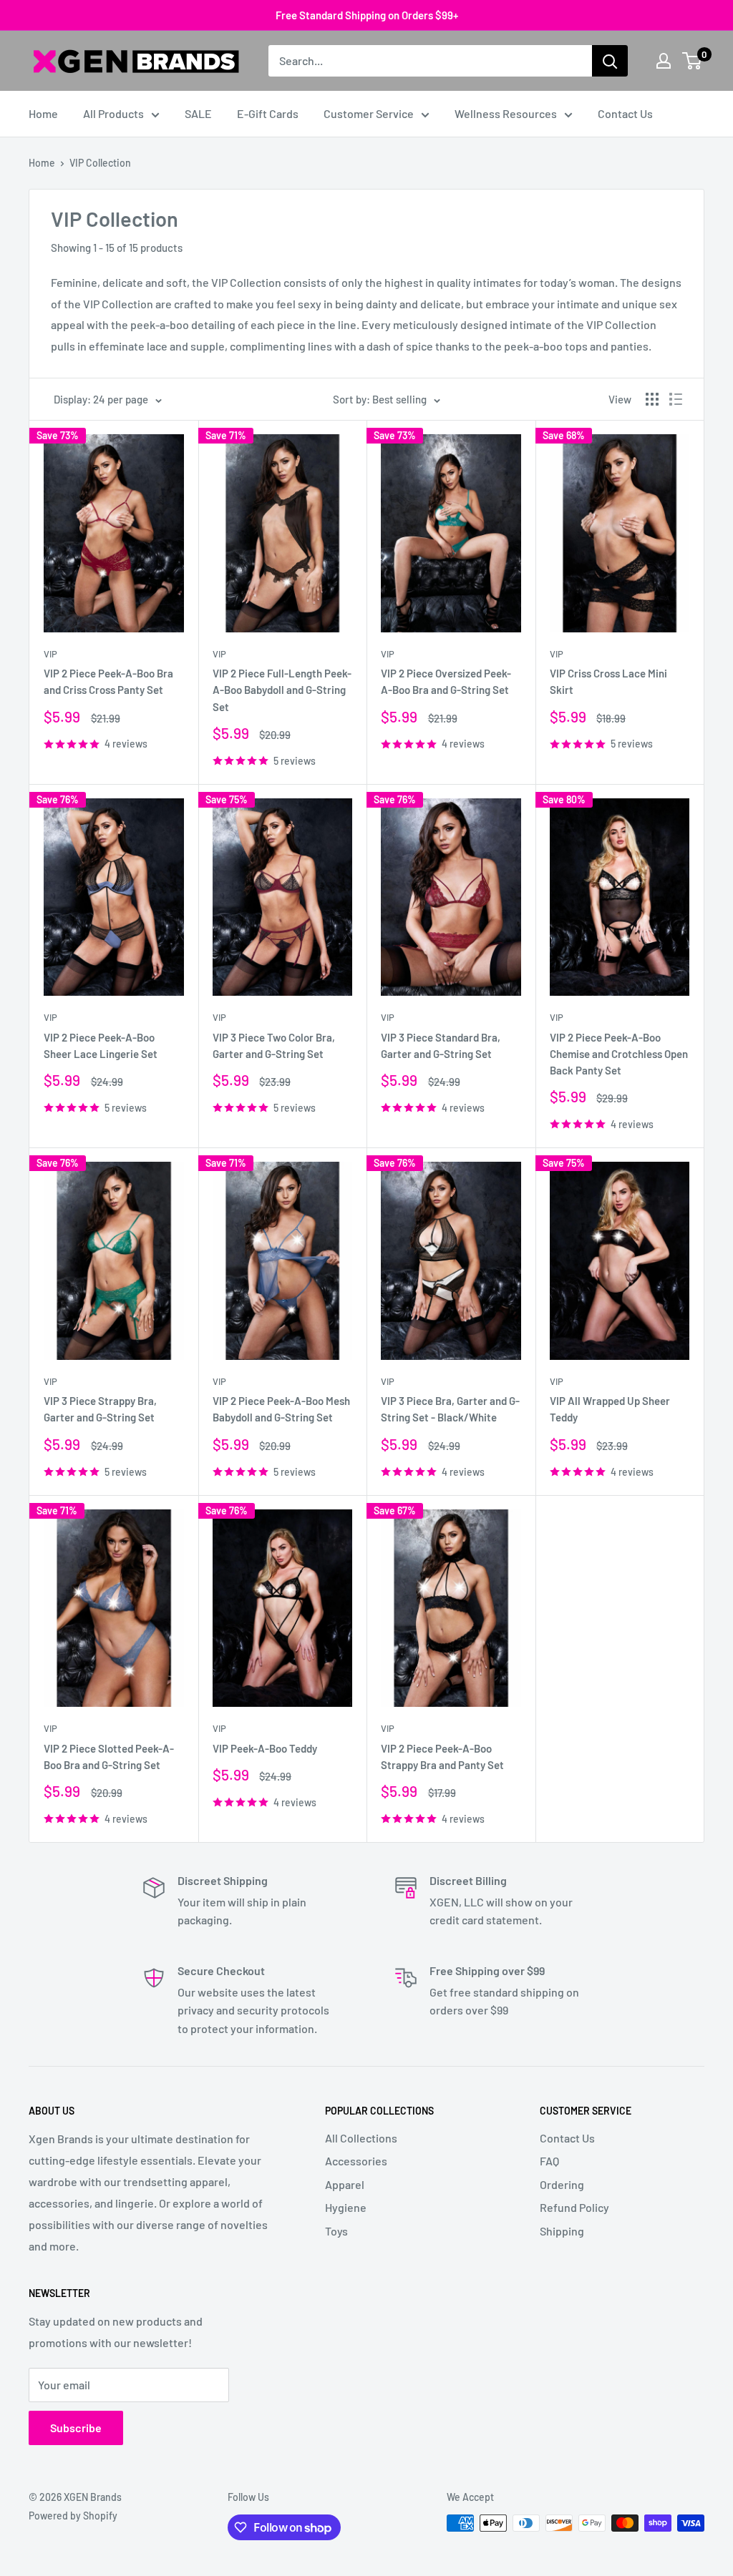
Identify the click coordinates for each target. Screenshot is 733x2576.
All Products (113, 113)
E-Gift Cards (268, 113)
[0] (693, 61)
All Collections (361, 2138)
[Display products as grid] (652, 399)
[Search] (610, 61)
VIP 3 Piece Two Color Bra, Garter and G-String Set (274, 1045)
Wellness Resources (506, 113)
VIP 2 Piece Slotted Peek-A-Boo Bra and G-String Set (109, 1757)
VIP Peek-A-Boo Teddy (265, 1748)
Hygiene (346, 2207)
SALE (198, 113)
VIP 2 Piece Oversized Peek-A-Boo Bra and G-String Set (446, 681)
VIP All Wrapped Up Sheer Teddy (610, 1409)
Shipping (562, 2231)
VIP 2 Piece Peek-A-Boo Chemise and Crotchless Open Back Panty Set (619, 1054)
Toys (336, 2231)
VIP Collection (100, 163)
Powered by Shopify (73, 2516)
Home (43, 113)
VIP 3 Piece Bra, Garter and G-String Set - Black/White (450, 1409)
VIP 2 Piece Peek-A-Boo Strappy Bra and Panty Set (442, 1757)
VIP (50, 654)
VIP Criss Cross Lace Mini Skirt (608, 681)
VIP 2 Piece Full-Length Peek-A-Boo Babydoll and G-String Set (282, 690)
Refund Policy (574, 2207)
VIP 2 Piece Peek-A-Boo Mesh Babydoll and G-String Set (281, 1409)
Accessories (356, 2161)
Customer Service (369, 113)
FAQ (549, 2161)
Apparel (345, 2184)
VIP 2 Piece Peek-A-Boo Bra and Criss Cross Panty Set (108, 681)
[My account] (664, 61)
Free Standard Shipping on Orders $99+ (367, 15)
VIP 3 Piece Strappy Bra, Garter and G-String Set (100, 1409)
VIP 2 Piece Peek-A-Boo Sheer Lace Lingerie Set (101, 1045)
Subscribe (76, 2428)
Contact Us (625, 113)
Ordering (562, 2184)
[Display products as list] (676, 399)
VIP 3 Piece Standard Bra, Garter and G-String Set (441, 1045)
